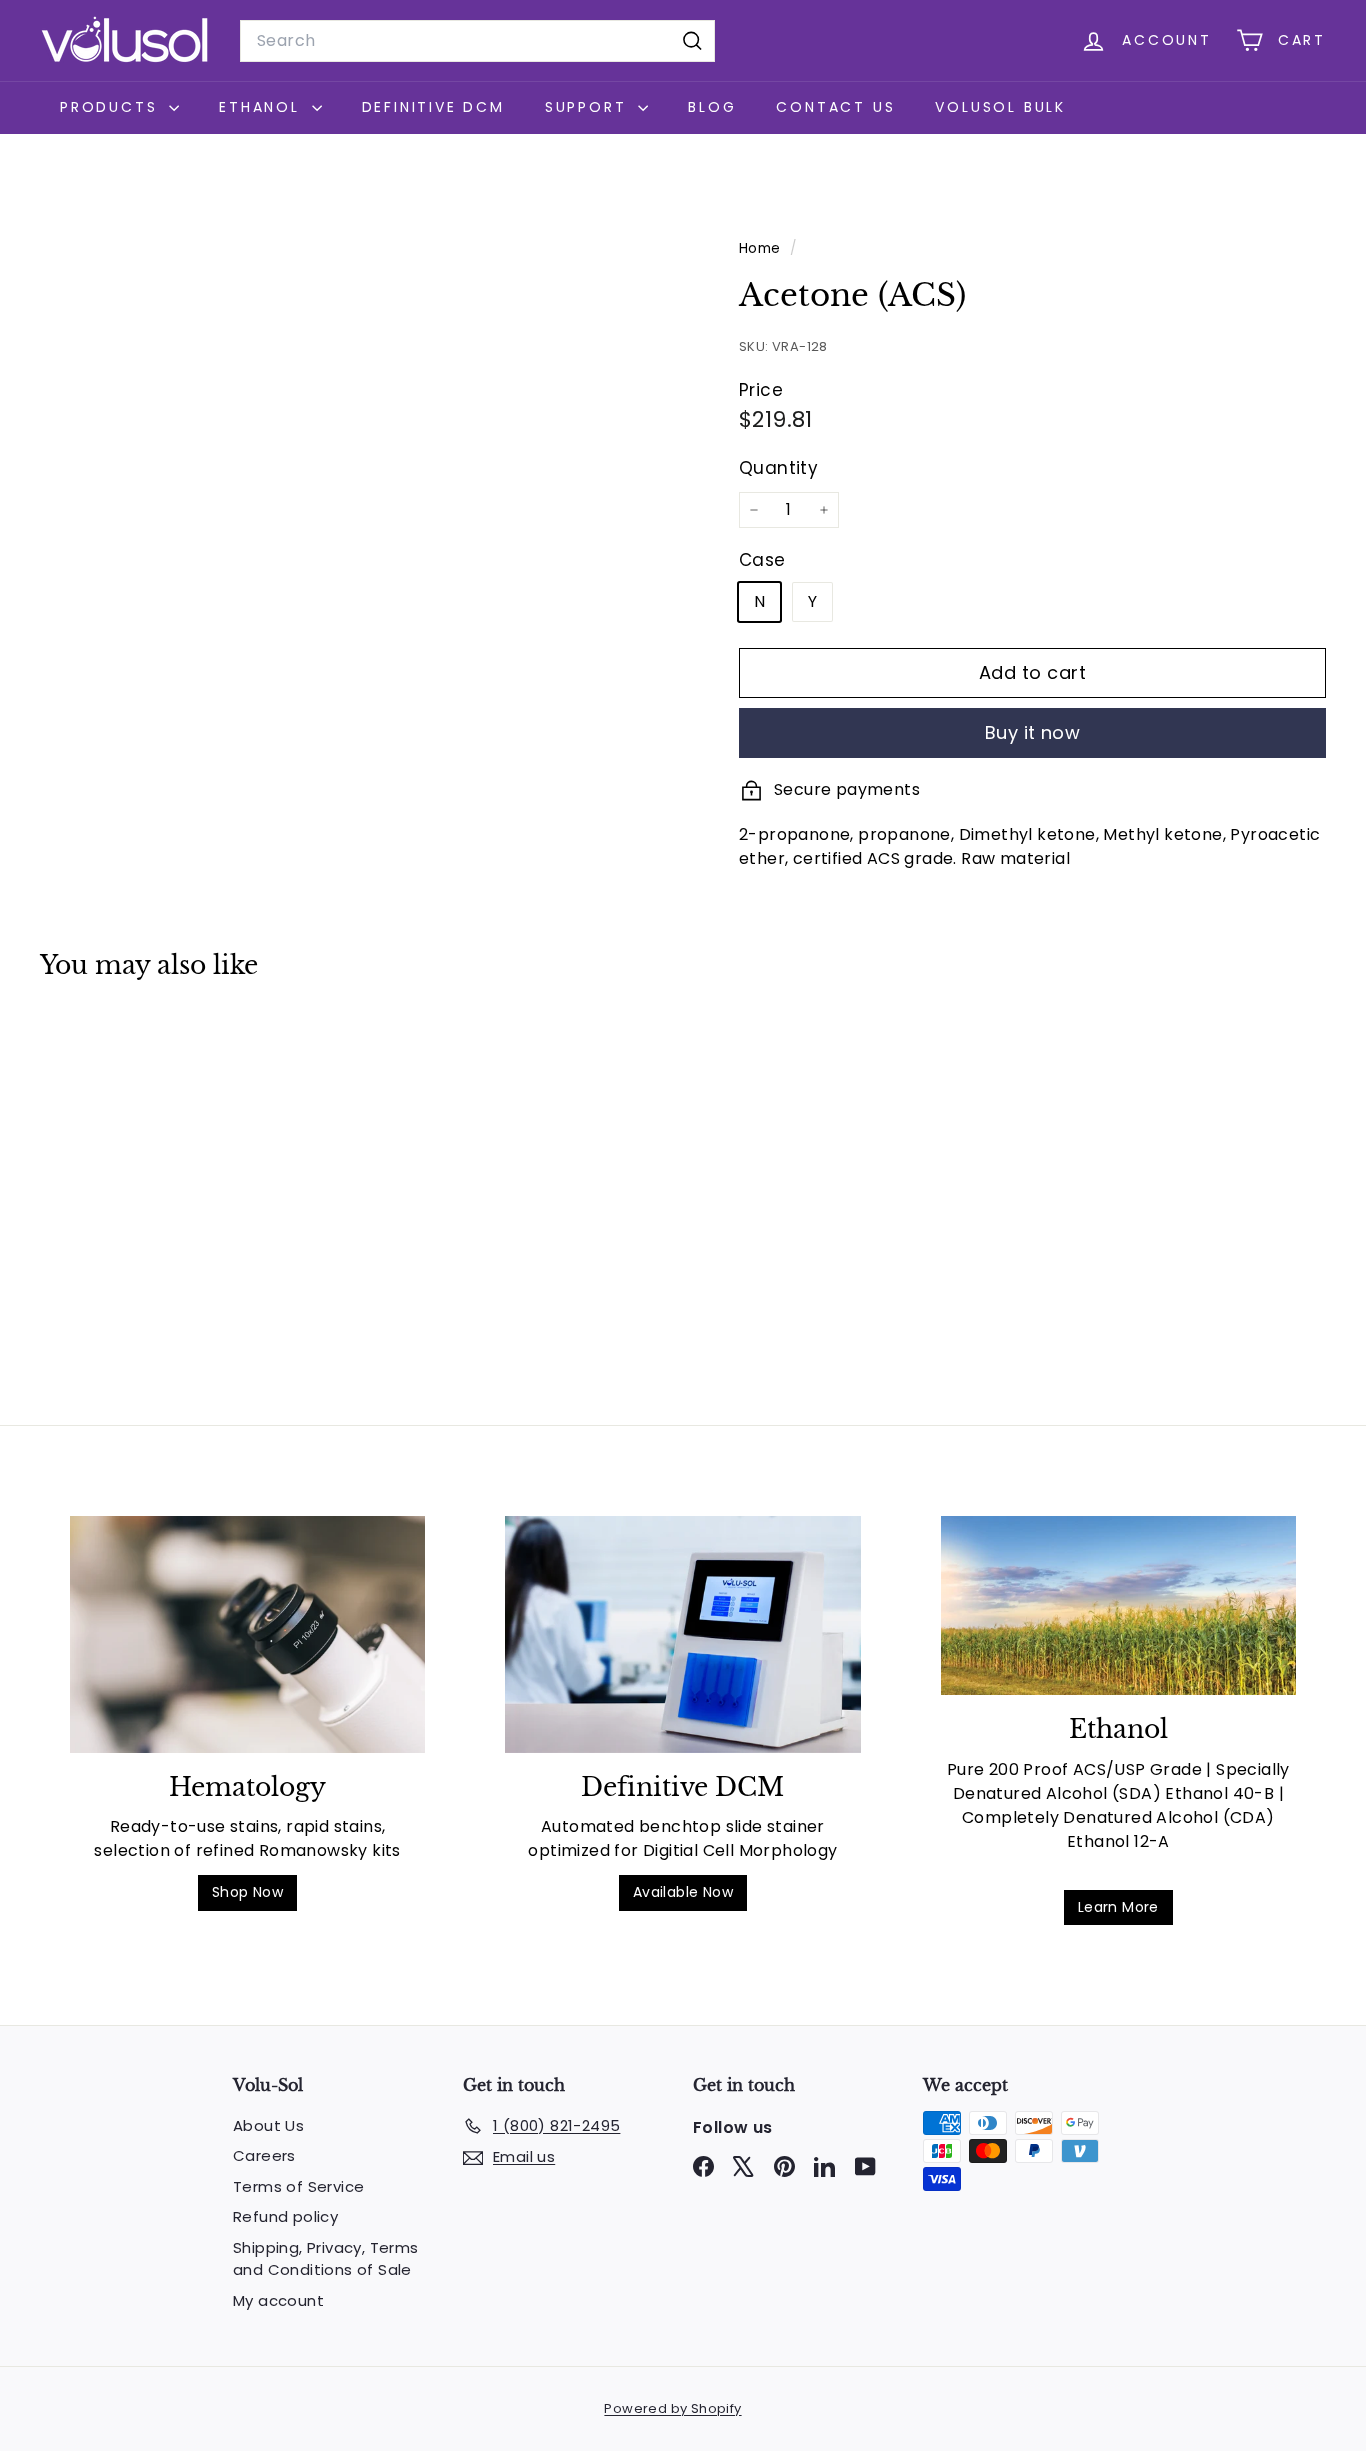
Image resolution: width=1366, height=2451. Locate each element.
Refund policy (285, 2216)
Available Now (683, 1892)
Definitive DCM (433, 107)
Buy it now (1033, 732)
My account (278, 2300)
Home (762, 248)
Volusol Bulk (1000, 107)
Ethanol (262, 107)
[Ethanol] (1118, 1605)
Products (112, 107)
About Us (268, 2125)
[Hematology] (247, 1634)
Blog (712, 107)
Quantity (778, 469)
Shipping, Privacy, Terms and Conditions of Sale (326, 2259)
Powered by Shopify (672, 2408)
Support (589, 107)
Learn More (1118, 1907)
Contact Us (835, 107)
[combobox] (477, 41)
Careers (264, 2155)
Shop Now (247, 1892)
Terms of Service (298, 2186)
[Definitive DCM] (682, 1634)
